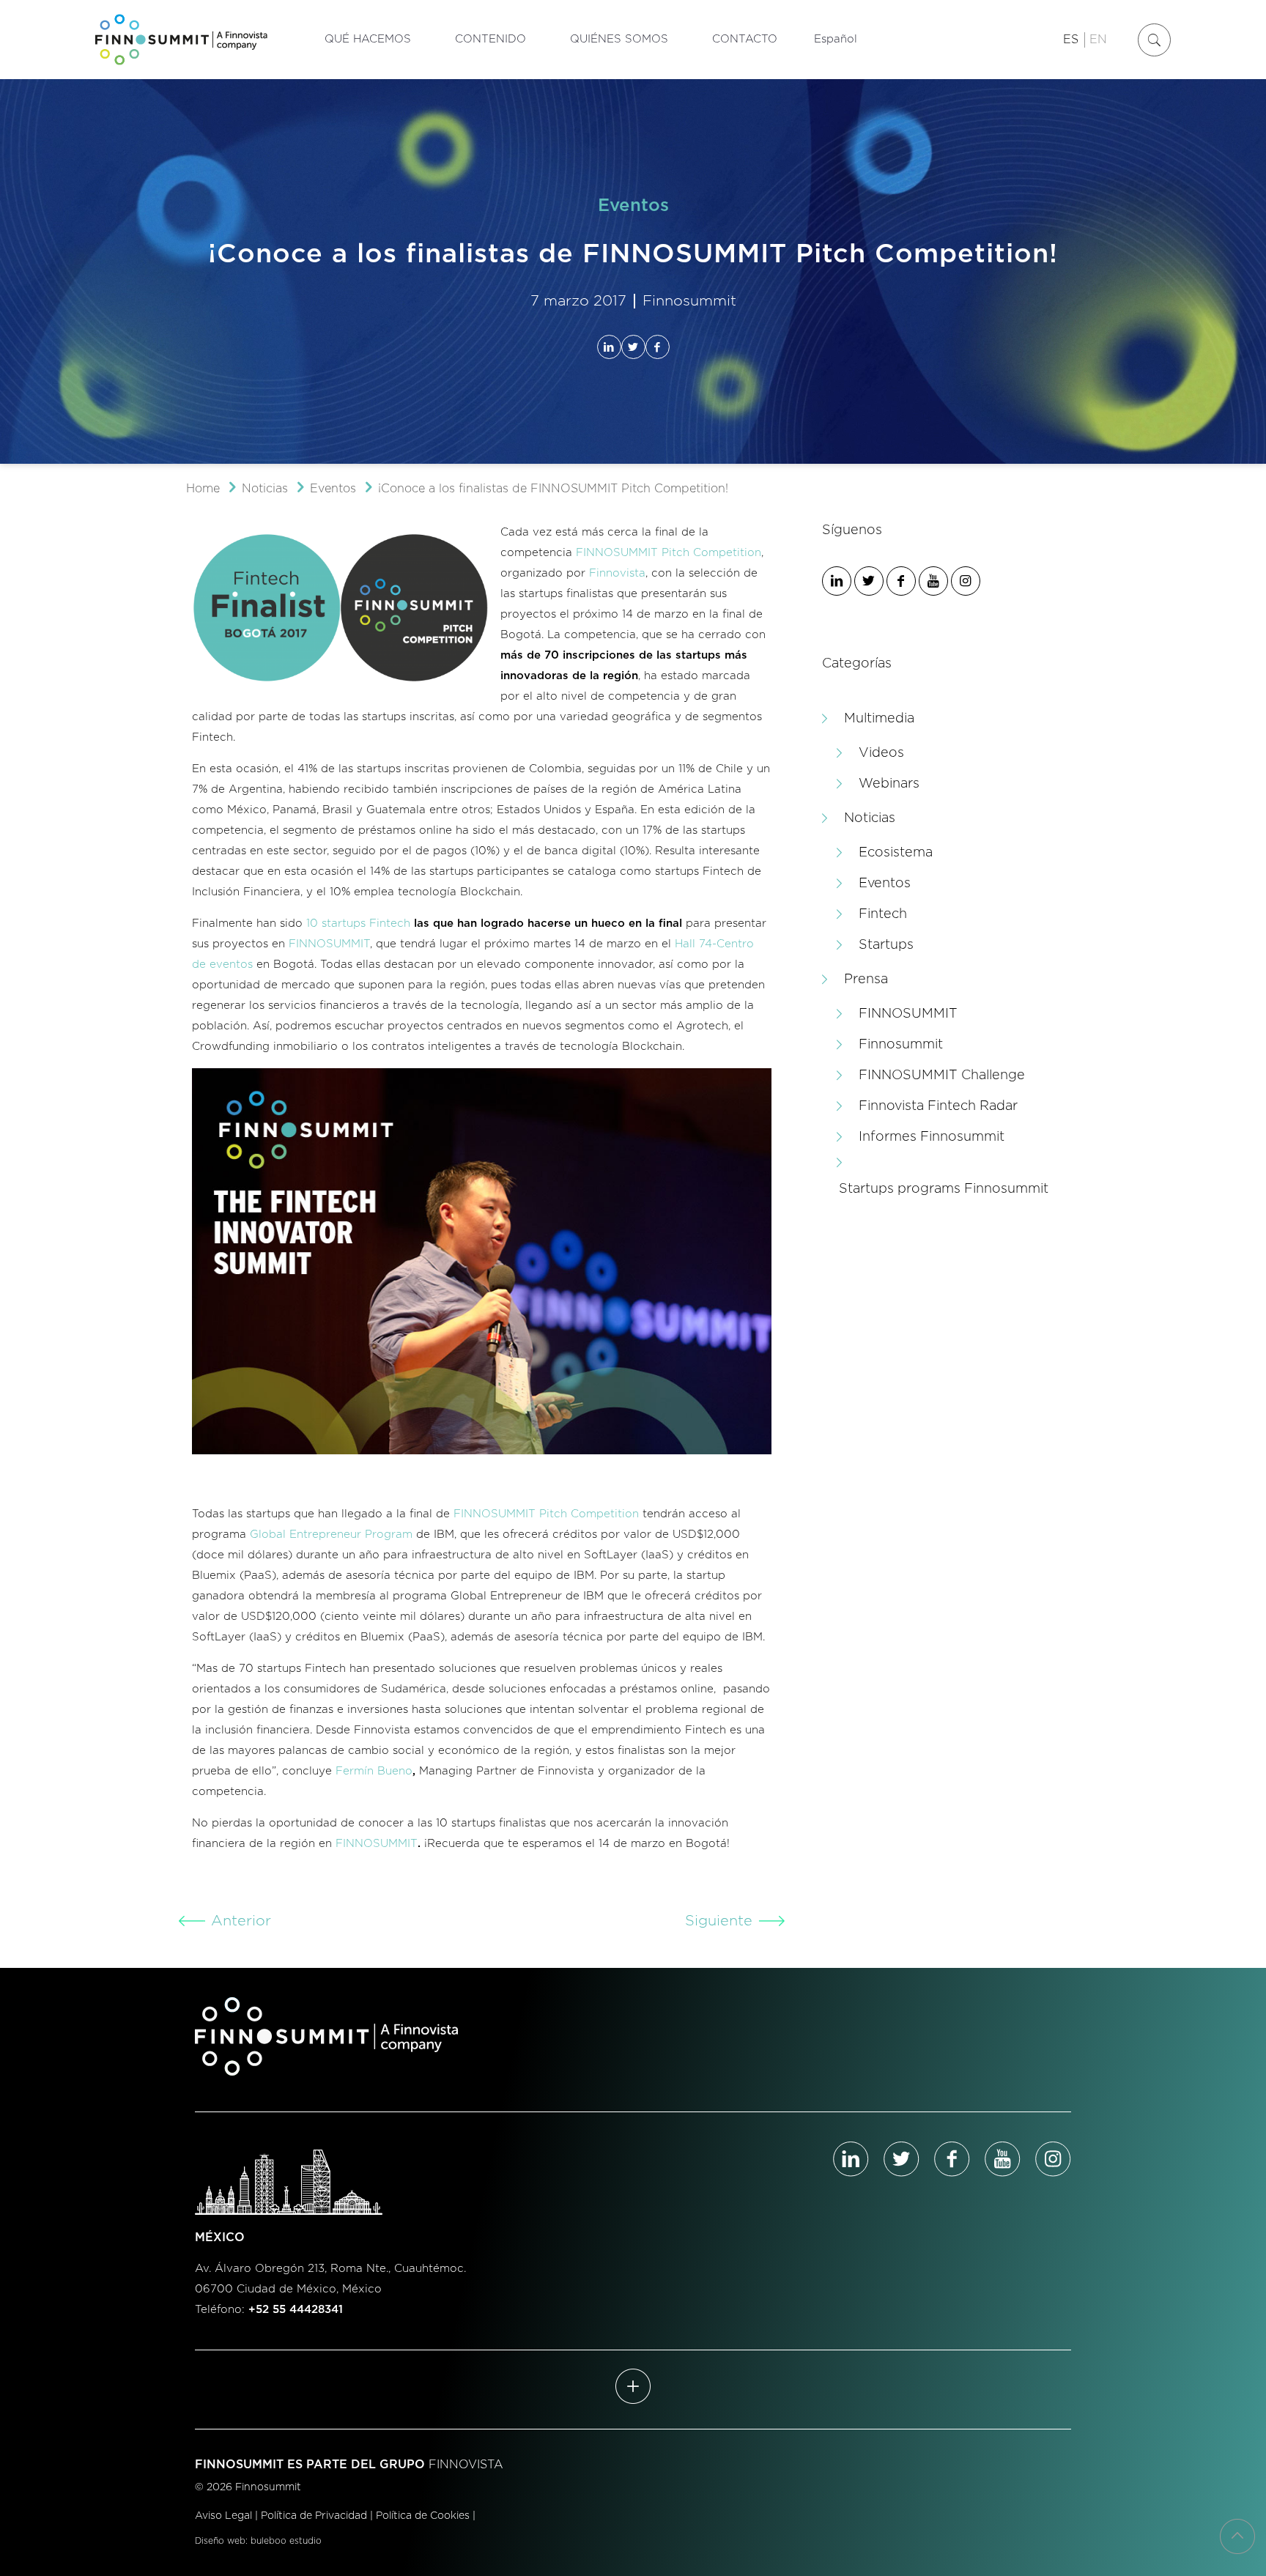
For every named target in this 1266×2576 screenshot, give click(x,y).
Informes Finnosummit (932, 1137)
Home (203, 489)
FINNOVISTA (466, 2465)
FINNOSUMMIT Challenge (942, 1076)
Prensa (866, 980)
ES (1071, 40)
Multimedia (879, 719)
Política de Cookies (423, 2516)
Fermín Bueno (374, 1771)
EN (1098, 40)
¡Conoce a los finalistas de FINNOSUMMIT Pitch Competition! (553, 489)
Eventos (333, 489)
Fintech (883, 914)
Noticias (265, 489)
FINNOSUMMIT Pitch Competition (669, 553)
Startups (886, 945)
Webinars (889, 784)
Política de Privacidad (314, 2516)
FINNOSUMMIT (329, 944)
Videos (881, 753)
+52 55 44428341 (296, 2310)
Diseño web (220, 2541)
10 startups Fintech (358, 924)
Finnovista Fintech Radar (938, 1106)
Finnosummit (901, 1045)
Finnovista (617, 573)
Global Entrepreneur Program (331, 1535)
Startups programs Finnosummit (944, 1189)
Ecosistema (896, 853)
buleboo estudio (286, 2541)
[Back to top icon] (1237, 2536)
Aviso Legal (223, 2516)
